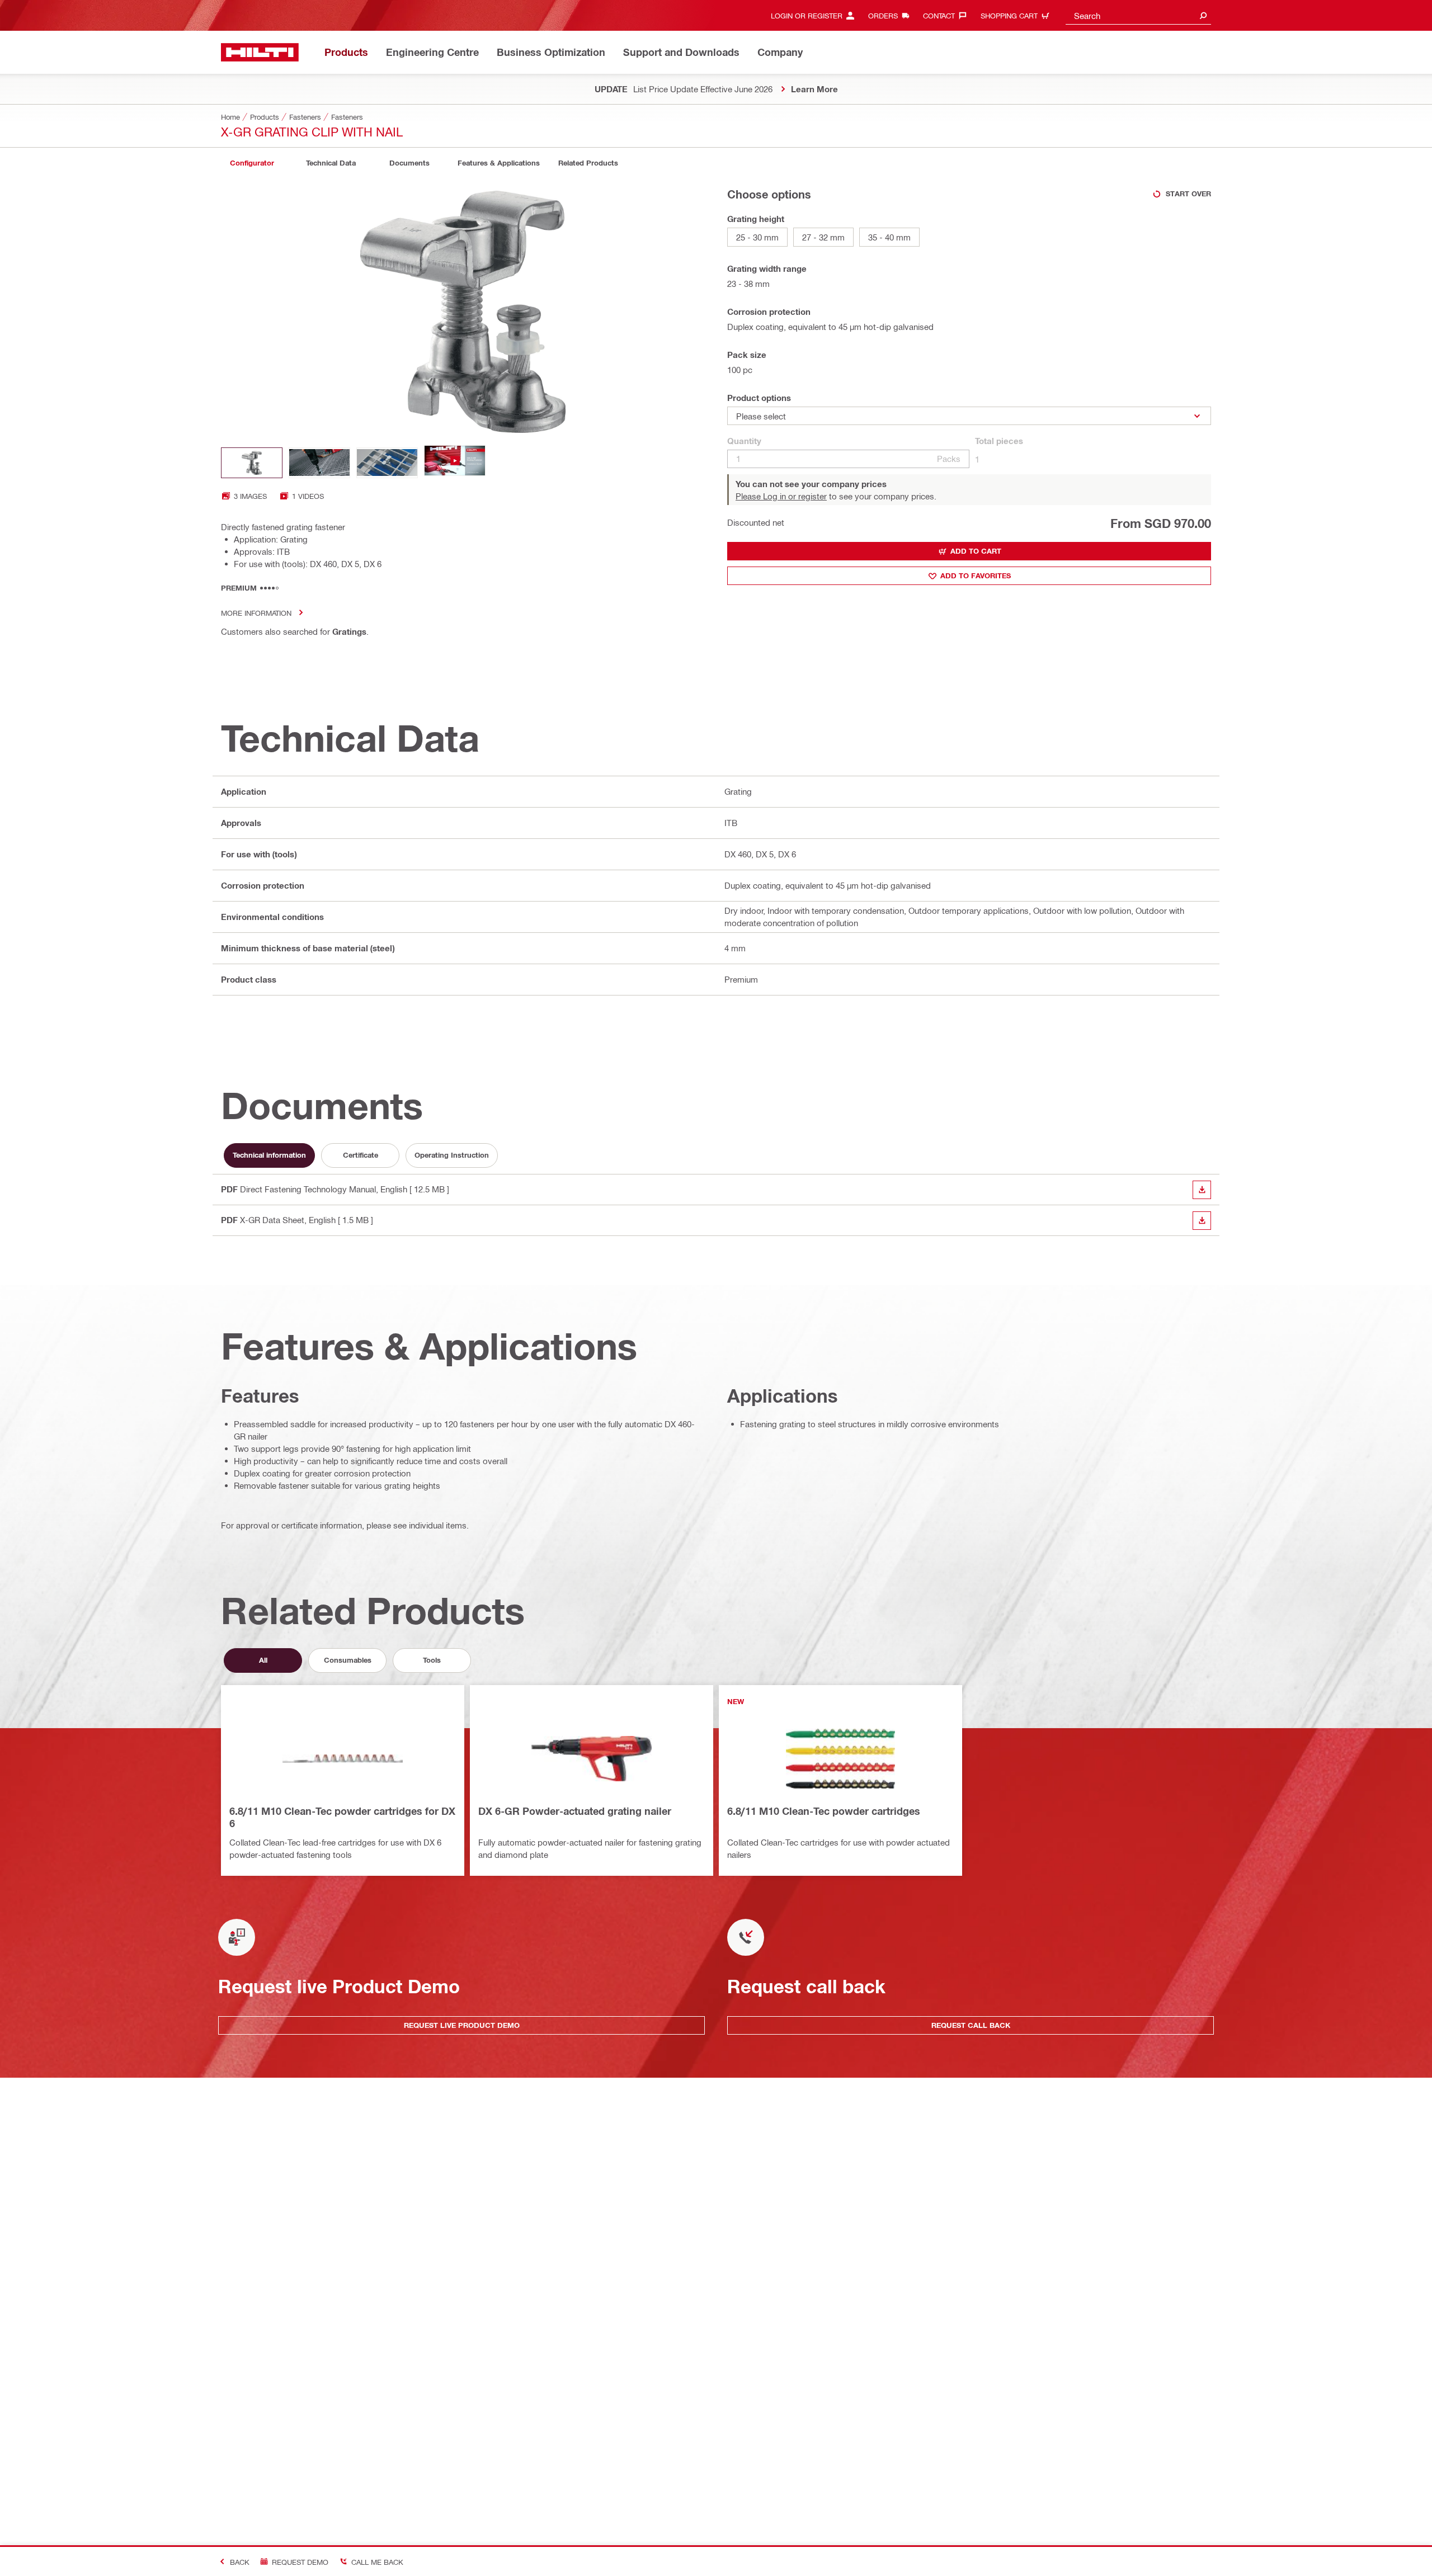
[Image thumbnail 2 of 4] (319, 463)
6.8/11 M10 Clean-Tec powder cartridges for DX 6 (342, 1817)
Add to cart (976, 551)
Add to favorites (976, 575)
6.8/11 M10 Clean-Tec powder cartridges (824, 1811)
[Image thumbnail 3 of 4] (387, 463)
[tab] (252, 163)
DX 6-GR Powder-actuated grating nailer (575, 1811)
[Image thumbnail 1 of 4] (252, 463)
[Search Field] (1203, 15)
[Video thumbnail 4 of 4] (455, 463)
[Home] (260, 52)
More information (256, 613)
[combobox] (1138, 15)
